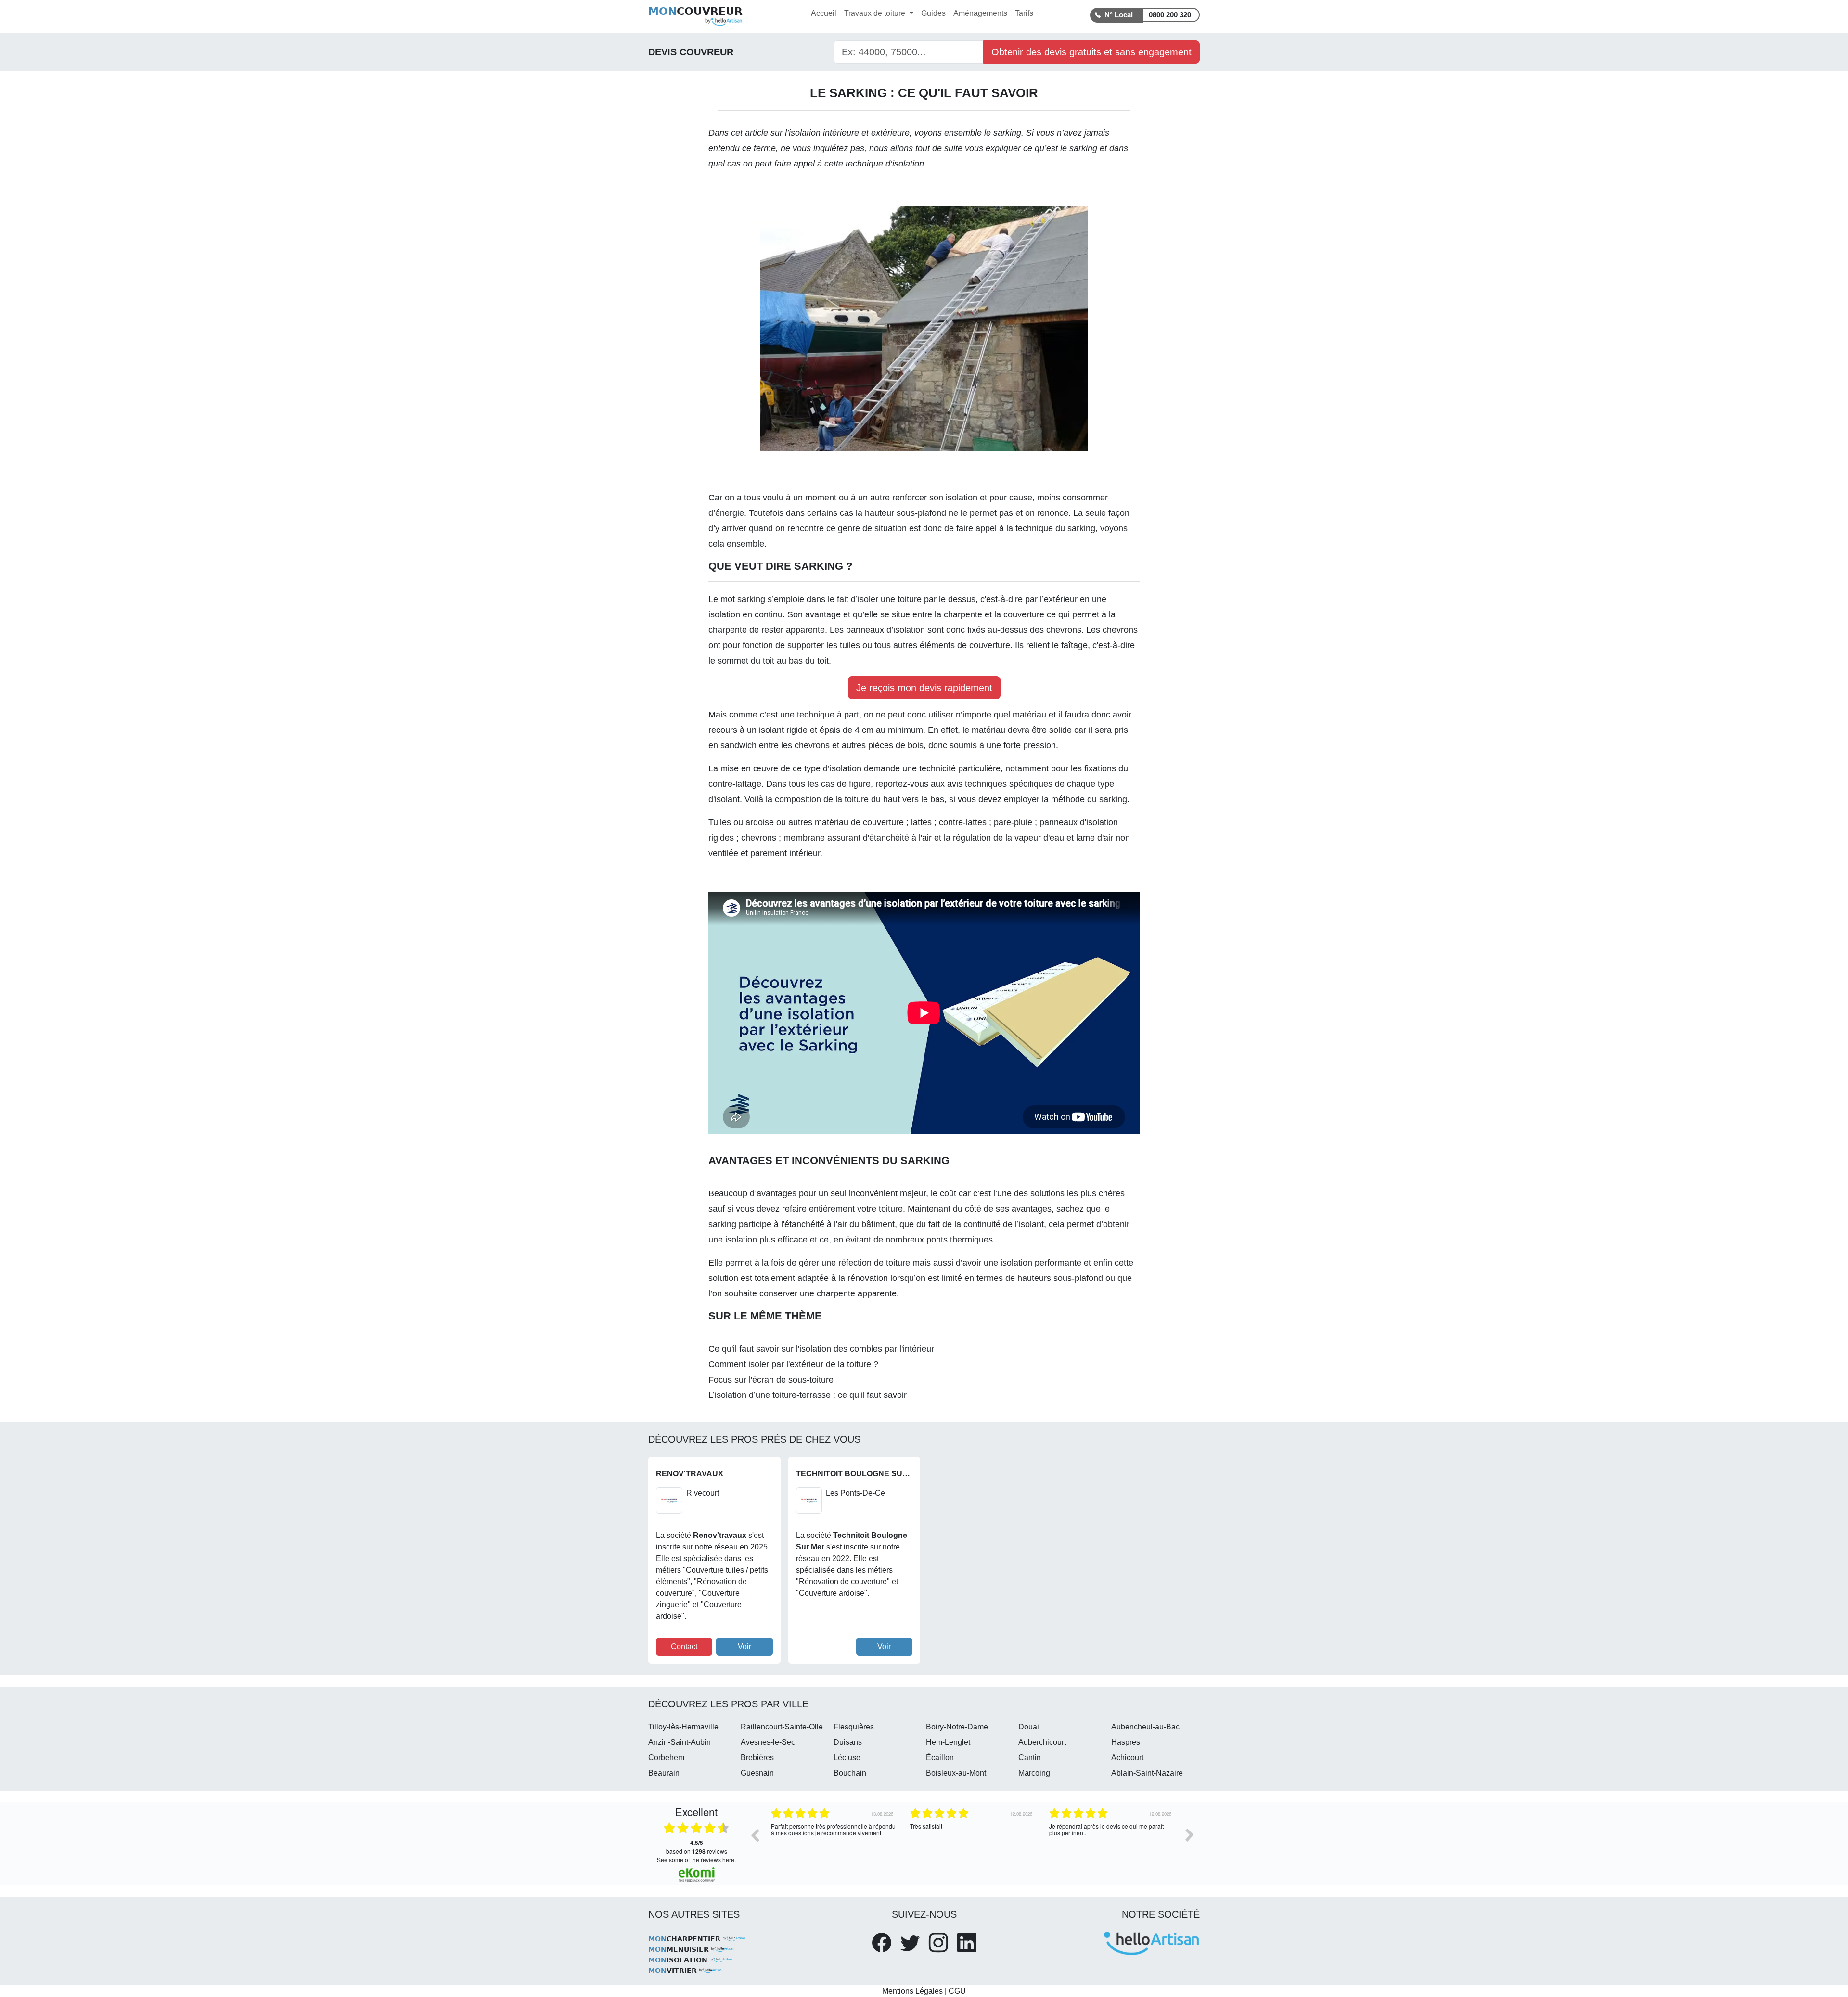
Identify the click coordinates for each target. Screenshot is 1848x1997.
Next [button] (1190, 1835)
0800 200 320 (1170, 15)
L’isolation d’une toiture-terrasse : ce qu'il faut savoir (808, 1395)
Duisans (848, 1742)
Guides (933, 13)
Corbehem (666, 1758)
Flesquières (854, 1727)
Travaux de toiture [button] (876, 13)
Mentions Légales (912, 1991)
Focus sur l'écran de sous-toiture (771, 1380)
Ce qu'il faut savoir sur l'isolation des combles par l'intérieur (821, 1349)
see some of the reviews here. (696, 1860)
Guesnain (757, 1773)
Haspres (1126, 1742)
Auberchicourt (1042, 1742)
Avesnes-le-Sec (768, 1742)
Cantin (1030, 1758)
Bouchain (850, 1773)
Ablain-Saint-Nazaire (1147, 1773)
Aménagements (980, 13)
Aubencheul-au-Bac (1145, 1727)
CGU (957, 1991)
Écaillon (940, 1758)
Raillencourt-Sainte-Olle (782, 1727)
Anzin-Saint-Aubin (680, 1742)
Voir (744, 1646)
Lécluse (847, 1758)
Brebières (757, 1758)
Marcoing (1034, 1773)
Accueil (824, 13)
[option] (833, 1842)
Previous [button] (755, 1835)
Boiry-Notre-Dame (957, 1727)
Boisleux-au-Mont (956, 1773)
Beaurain (664, 1773)
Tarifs (1024, 13)
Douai (1029, 1727)
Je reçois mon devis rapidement (924, 688)
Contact (684, 1646)
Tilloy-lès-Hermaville (683, 1727)
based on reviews (697, 1847)
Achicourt (1127, 1758)
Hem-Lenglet (948, 1742)
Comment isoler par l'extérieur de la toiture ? (793, 1364)
